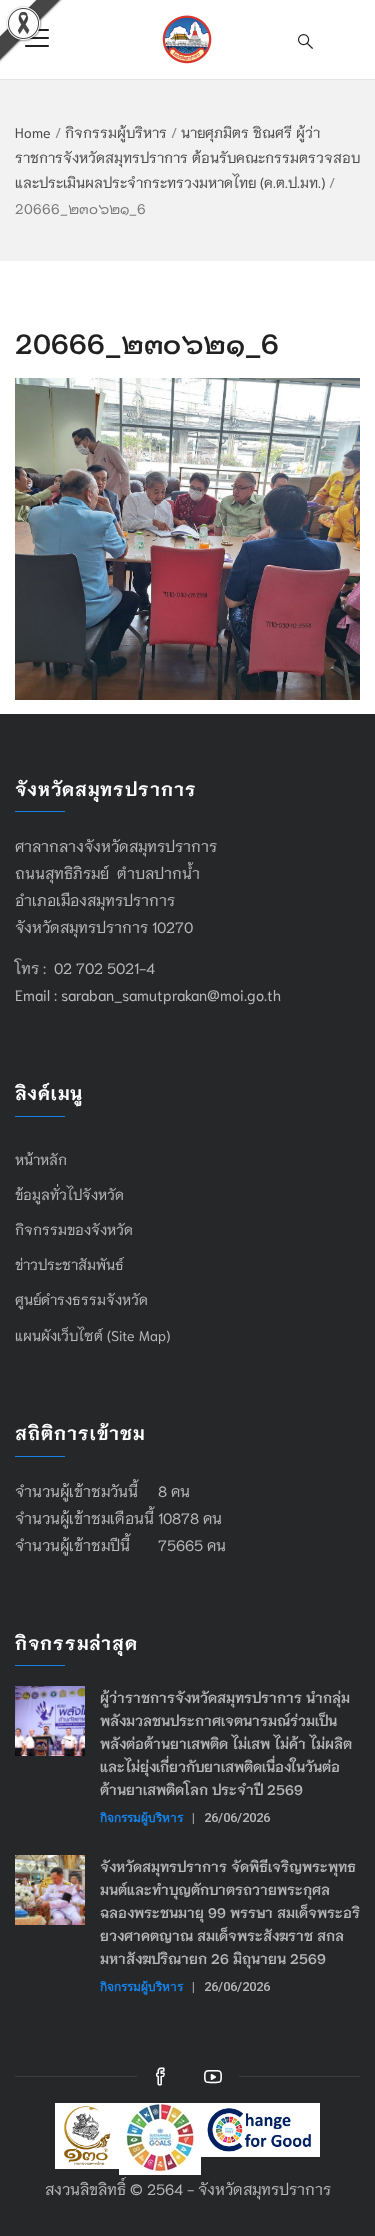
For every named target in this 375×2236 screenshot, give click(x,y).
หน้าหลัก (41, 1159)
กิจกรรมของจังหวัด (74, 1229)
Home (33, 132)
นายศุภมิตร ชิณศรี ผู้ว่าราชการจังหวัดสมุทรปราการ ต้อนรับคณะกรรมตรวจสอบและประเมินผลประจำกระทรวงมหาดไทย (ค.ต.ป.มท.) (187, 157)
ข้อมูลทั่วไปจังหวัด (69, 1194)
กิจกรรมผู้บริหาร (116, 132)
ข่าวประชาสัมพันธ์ (69, 1264)
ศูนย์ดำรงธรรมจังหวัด (81, 1299)
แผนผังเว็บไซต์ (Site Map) (92, 1335)
